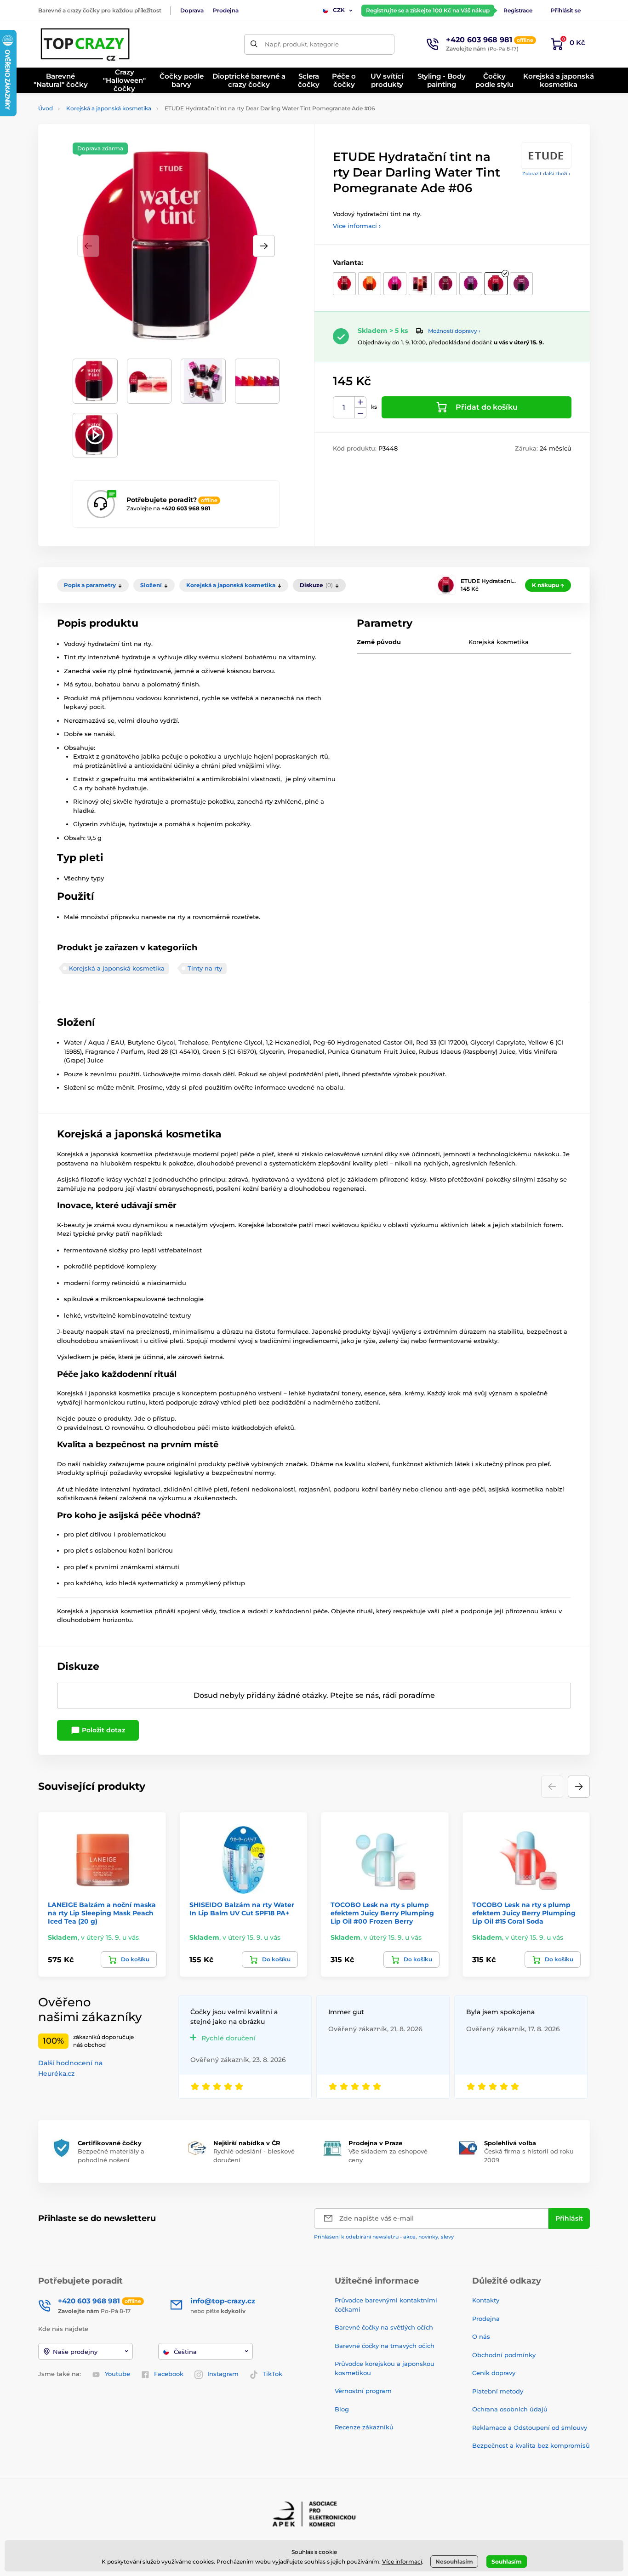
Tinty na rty (205, 968)
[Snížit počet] (360, 413)
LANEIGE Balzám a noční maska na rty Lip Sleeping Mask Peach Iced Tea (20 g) (102, 1913)
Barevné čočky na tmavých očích (385, 2346)
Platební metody (498, 2391)
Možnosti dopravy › (454, 331)
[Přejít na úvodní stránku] (86, 44)
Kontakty (486, 2300)
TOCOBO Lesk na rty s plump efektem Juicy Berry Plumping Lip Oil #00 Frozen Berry (382, 1913)
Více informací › (357, 226)
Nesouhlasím (454, 2562)
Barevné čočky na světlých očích (384, 2327)
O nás (481, 2336)
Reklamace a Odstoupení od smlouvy (530, 2427)
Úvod (46, 108)
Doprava (192, 10)
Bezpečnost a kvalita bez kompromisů (531, 2445)
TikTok (272, 2374)
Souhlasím (507, 2562)
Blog (342, 2409)
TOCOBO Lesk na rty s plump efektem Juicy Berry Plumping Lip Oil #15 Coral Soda (524, 1913)
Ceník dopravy (494, 2373)
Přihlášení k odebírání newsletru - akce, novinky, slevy (384, 2237)
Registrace (518, 10)
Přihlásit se (566, 10)
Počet (344, 408)
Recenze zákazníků (364, 2427)
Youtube (117, 2374)
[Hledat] (254, 44)
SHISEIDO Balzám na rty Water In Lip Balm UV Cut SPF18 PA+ (242, 1909)
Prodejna (226, 10)
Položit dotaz (103, 1730)
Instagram (223, 2374)
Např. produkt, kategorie (302, 44)
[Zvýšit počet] (360, 402)
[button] (264, 246)
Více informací (402, 2562)
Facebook (169, 2374)
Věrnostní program (363, 2391)
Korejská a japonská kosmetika (109, 108)
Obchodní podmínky (504, 2355)
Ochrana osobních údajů (510, 2409)
